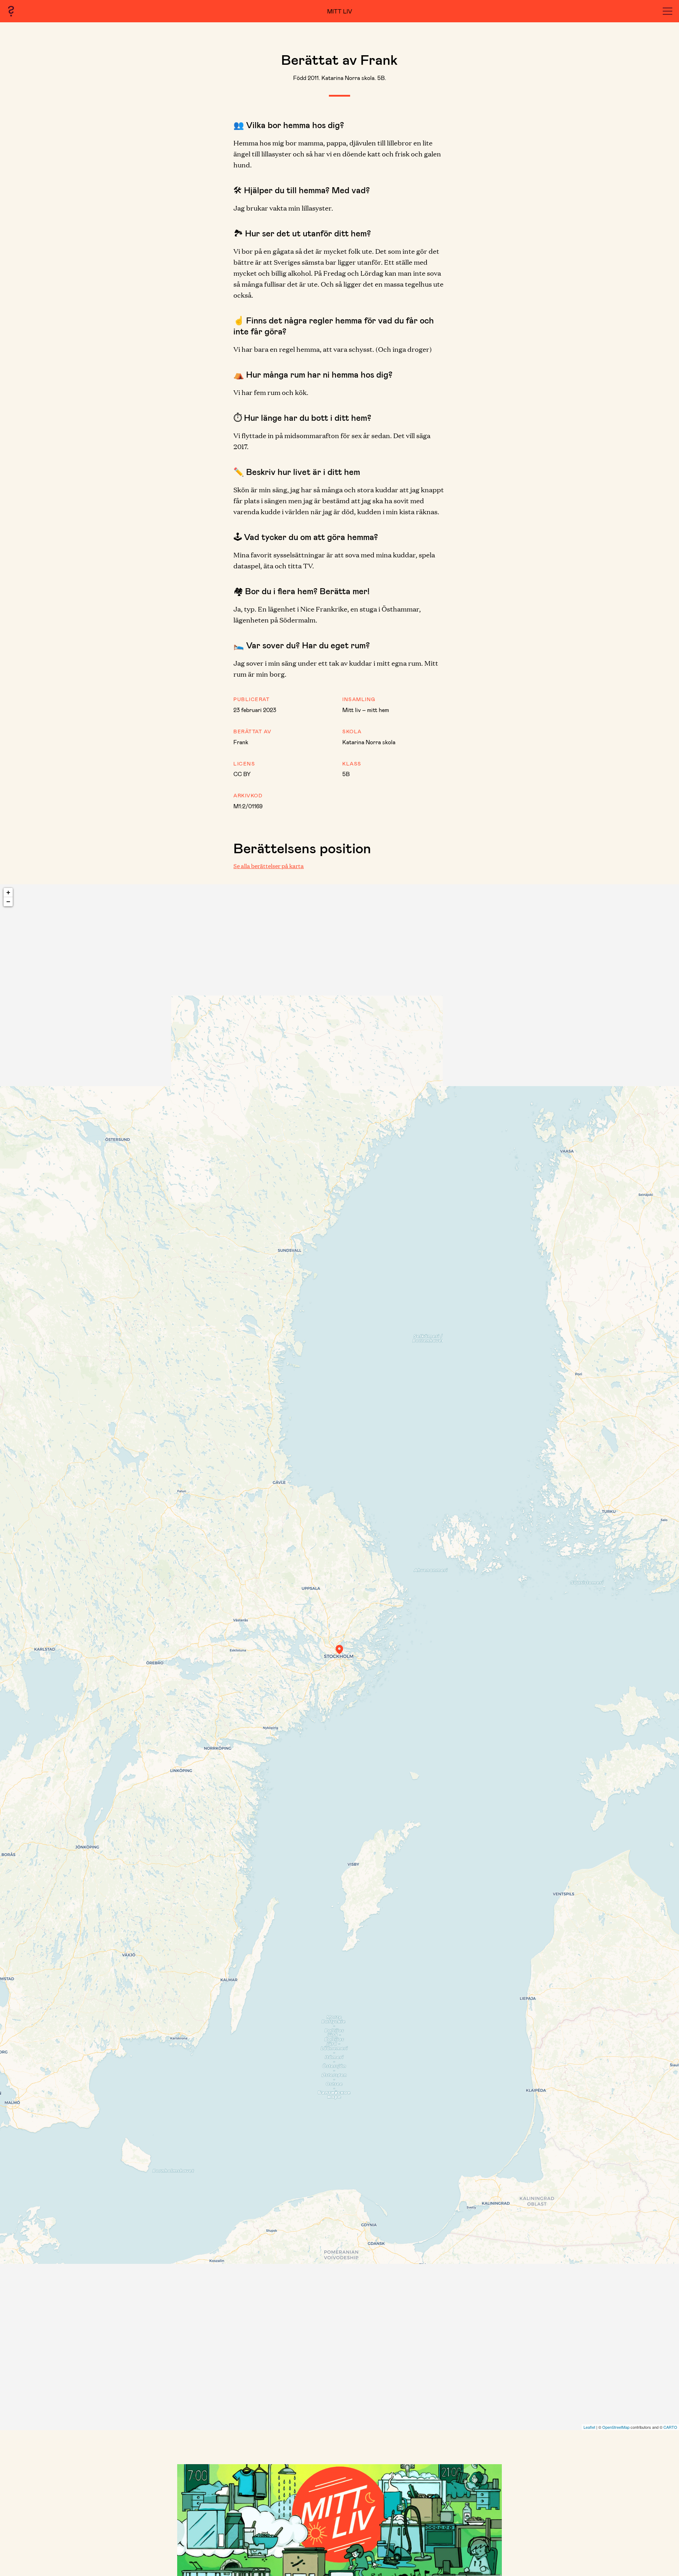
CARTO (670, 2427)
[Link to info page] (11, 11)
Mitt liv (340, 11)
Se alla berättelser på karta (269, 866)
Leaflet (589, 2427)
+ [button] (8, 892)
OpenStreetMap (616, 2427)
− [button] (8, 902)
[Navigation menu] (668, 11)
